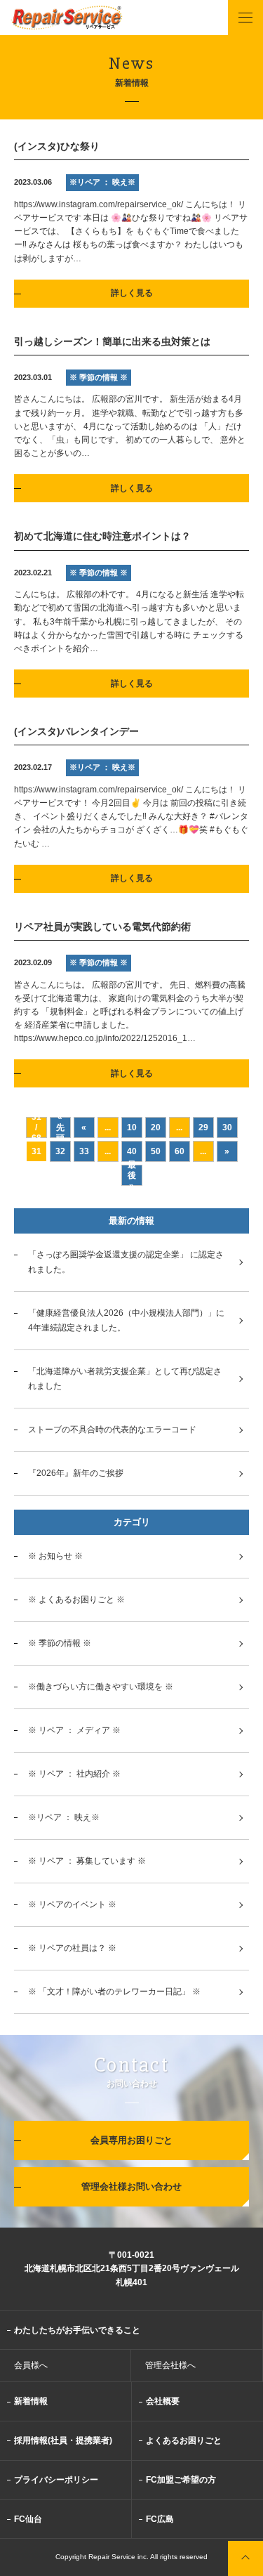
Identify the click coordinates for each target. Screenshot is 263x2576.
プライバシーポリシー (56, 2480)
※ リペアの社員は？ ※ (72, 1948)
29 (203, 1127)
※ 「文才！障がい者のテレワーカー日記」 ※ (114, 1992)
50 (156, 1151)
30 (227, 1127)
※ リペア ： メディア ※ (74, 1730)
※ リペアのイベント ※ (72, 1904)
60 (180, 1151)
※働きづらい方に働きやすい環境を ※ (101, 1687)
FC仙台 (28, 2519)
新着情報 (31, 2401)
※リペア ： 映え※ (64, 1817)
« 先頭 (60, 1127)
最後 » (132, 1175)
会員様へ (31, 2365)
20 (156, 1127)
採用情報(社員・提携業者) (63, 2440)
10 (132, 1127)
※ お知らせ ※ (55, 1556)
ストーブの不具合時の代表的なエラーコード (112, 1430)
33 (84, 1151)
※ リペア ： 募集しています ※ (87, 1861)
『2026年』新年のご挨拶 (76, 1473)
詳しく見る (132, 293)
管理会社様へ (170, 2365)
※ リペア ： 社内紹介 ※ (74, 1774)
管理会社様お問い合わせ (131, 2186)
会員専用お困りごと (131, 2140)
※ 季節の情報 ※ (60, 1643)
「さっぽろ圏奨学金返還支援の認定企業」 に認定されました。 (126, 1262)
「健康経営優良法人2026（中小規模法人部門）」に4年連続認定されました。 (126, 1320)
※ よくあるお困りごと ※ (76, 1600)
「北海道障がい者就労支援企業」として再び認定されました (125, 1379)
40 (132, 1151)
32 (60, 1151)
